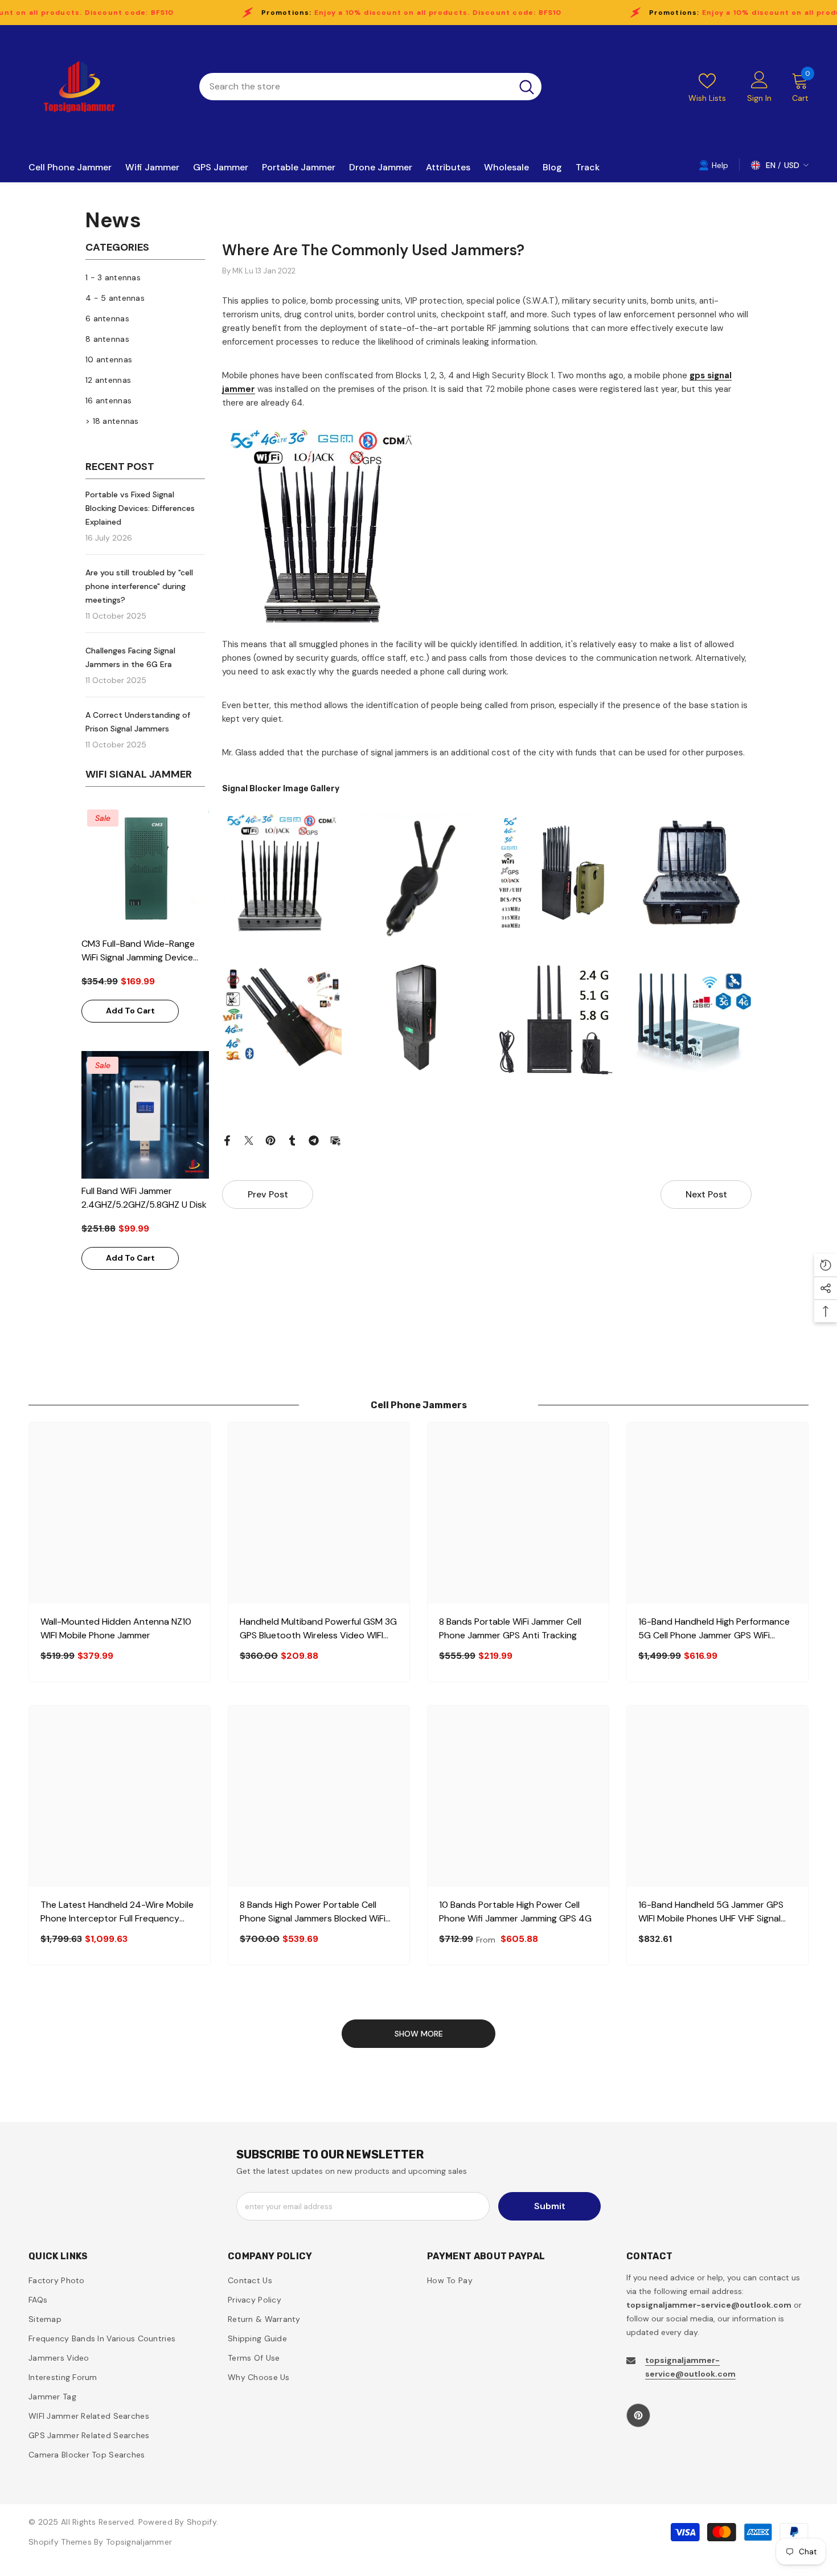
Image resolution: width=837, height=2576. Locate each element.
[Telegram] (314, 1140)
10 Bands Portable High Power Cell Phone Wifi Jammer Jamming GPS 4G (515, 1911)
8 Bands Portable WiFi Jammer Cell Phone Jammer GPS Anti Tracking (510, 1628)
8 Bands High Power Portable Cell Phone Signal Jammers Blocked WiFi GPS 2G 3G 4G (313, 1912)
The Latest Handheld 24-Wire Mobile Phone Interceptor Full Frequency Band (117, 1912)
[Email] (335, 1140)
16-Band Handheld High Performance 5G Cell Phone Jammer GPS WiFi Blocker (714, 1629)
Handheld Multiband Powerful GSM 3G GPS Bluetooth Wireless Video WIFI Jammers (318, 1629)
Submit (550, 2206)
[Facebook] (227, 1140)
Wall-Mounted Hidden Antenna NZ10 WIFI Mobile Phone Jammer (116, 1628)
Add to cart (130, 1011)
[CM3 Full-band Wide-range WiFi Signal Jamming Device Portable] (145, 868)
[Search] (370, 87)
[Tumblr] (292, 1140)
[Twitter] (249, 1140)
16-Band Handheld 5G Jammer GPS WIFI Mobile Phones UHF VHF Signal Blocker (711, 1912)
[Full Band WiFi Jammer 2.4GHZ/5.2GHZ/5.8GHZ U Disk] (145, 1115)
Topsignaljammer (139, 2542)
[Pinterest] (270, 1140)
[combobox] (356, 87)
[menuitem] (145, 277)
